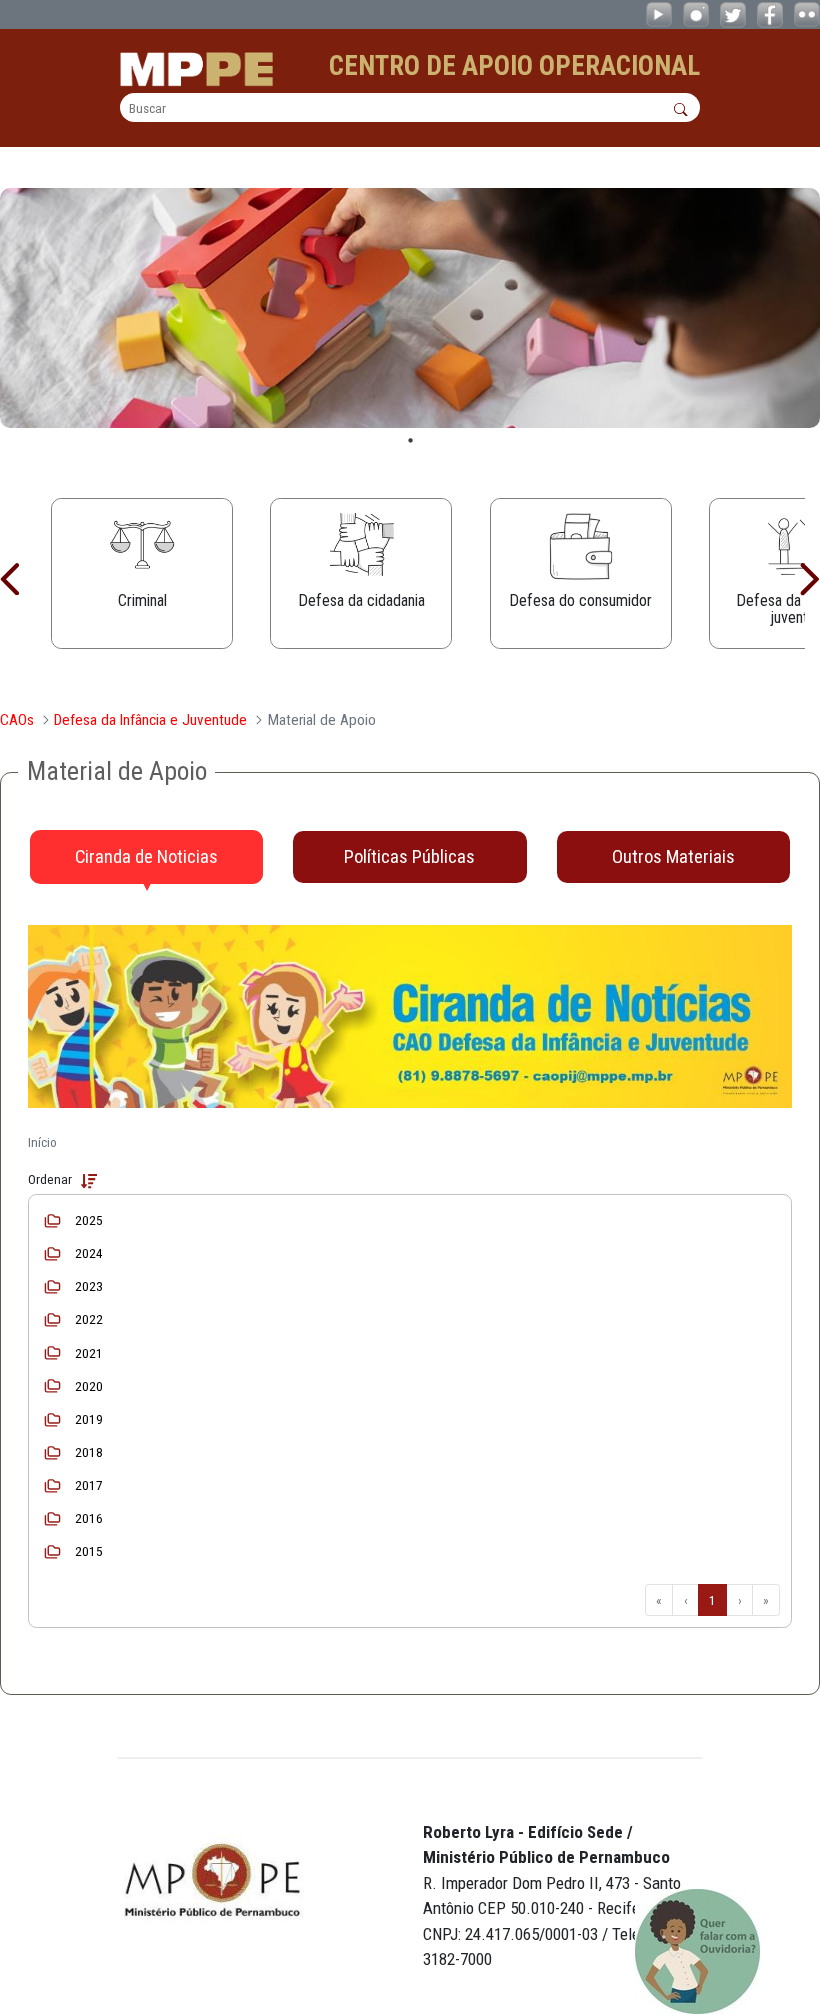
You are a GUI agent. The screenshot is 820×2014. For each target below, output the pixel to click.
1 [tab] (410, 440)
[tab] (146, 857)
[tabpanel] (410, 308)
